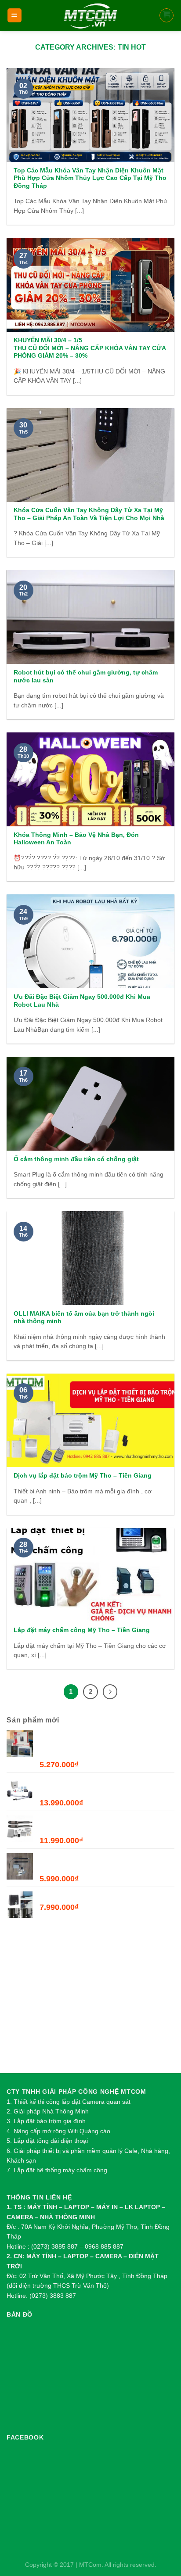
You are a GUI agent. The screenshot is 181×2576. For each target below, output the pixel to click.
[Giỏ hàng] (167, 15)
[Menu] (15, 16)
